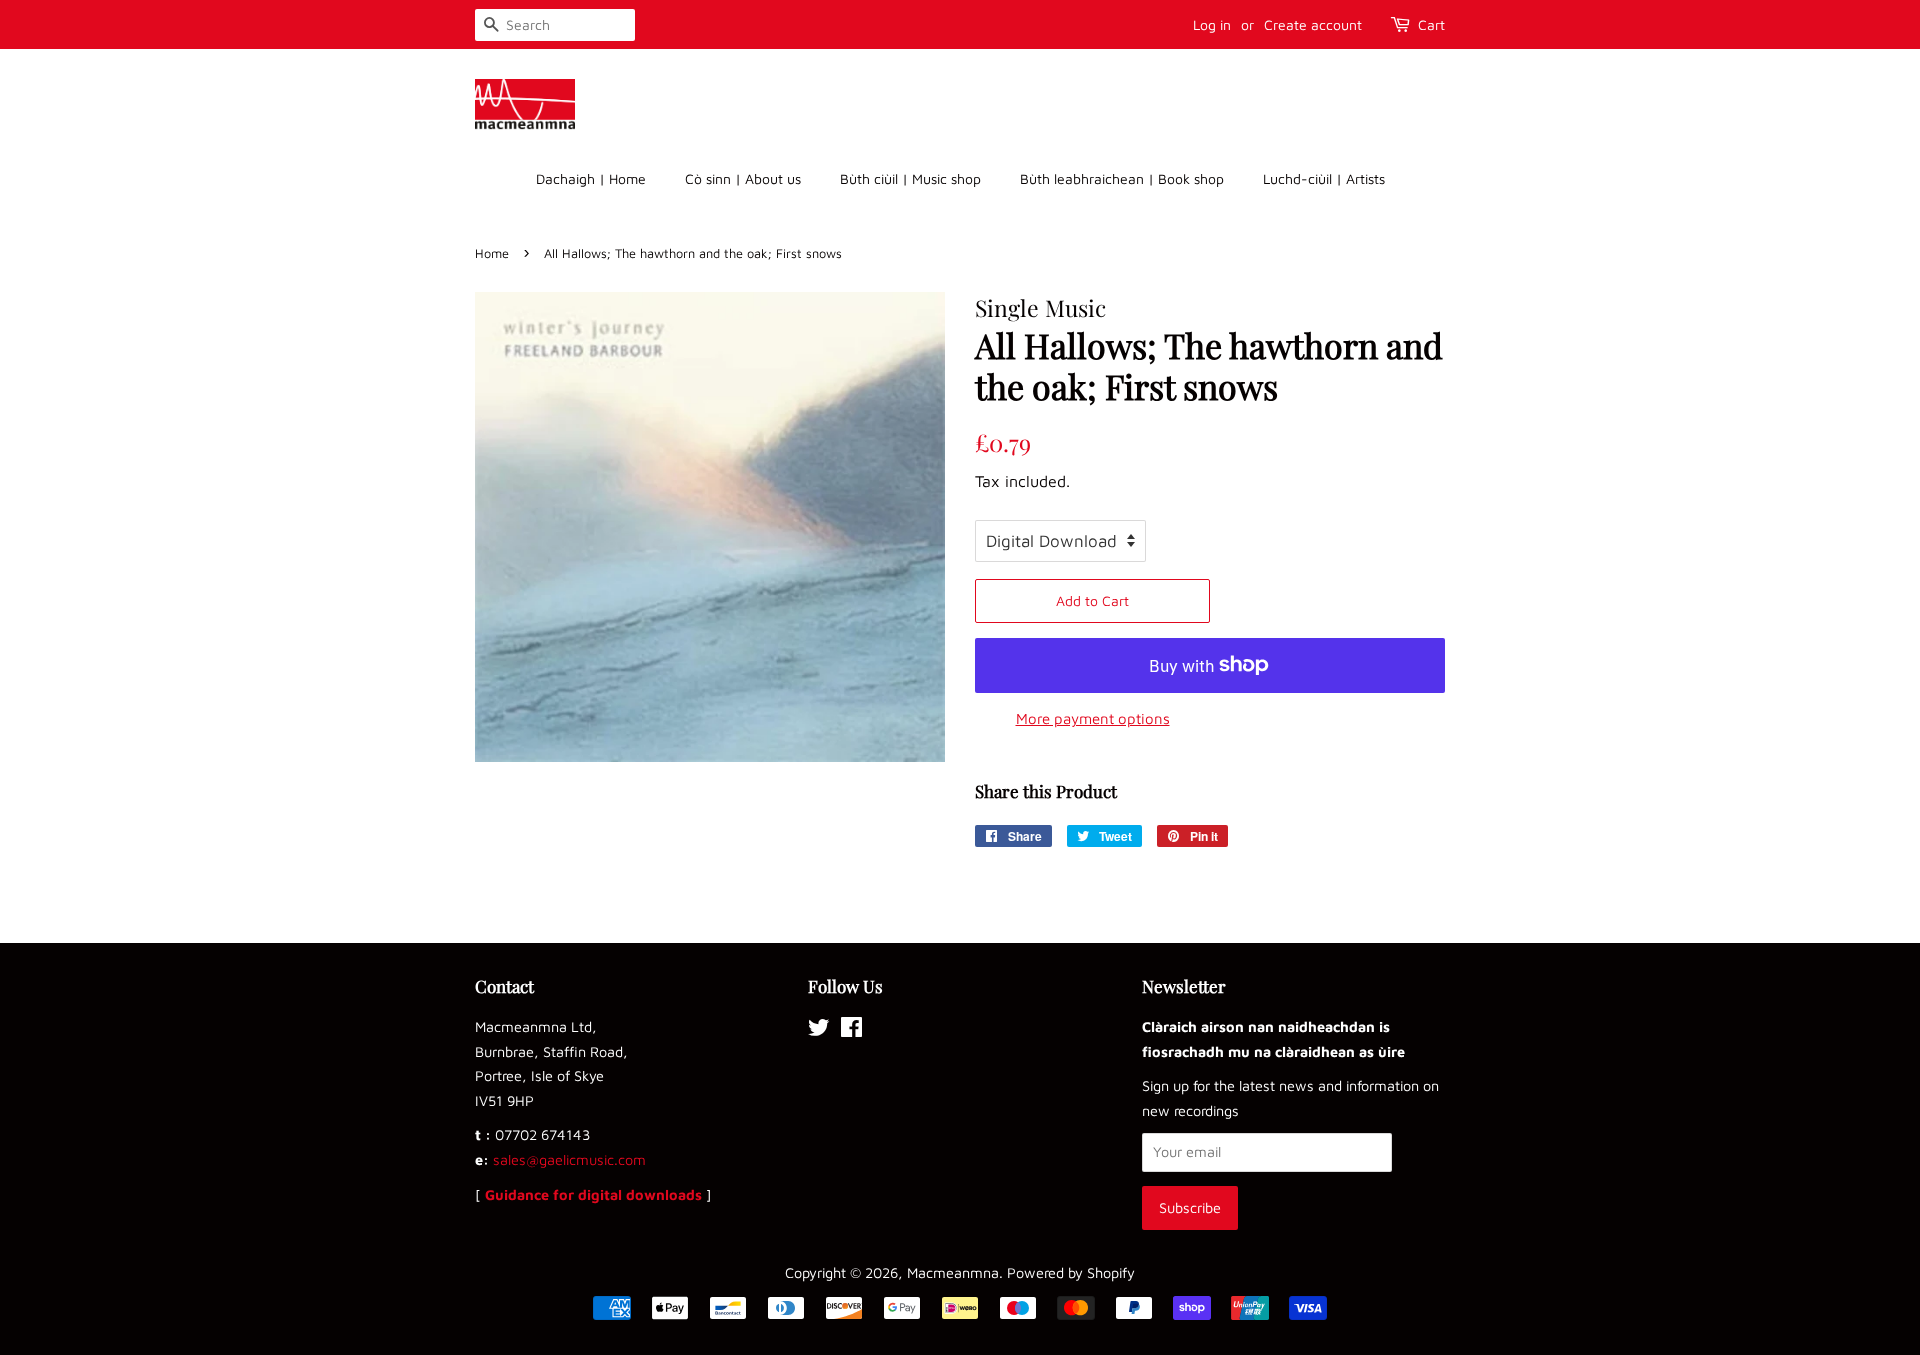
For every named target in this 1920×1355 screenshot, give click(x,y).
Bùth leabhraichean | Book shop (1122, 178)
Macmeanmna (953, 1272)
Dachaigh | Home (591, 178)
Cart (1431, 24)
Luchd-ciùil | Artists (1324, 178)
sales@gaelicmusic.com (569, 1159)
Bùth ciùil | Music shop (910, 178)
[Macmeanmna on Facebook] (851, 1030)
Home (492, 253)
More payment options (1093, 718)
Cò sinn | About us (743, 178)
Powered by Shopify (1071, 1272)
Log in (1212, 24)
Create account (1313, 24)
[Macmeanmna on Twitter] (819, 1030)
